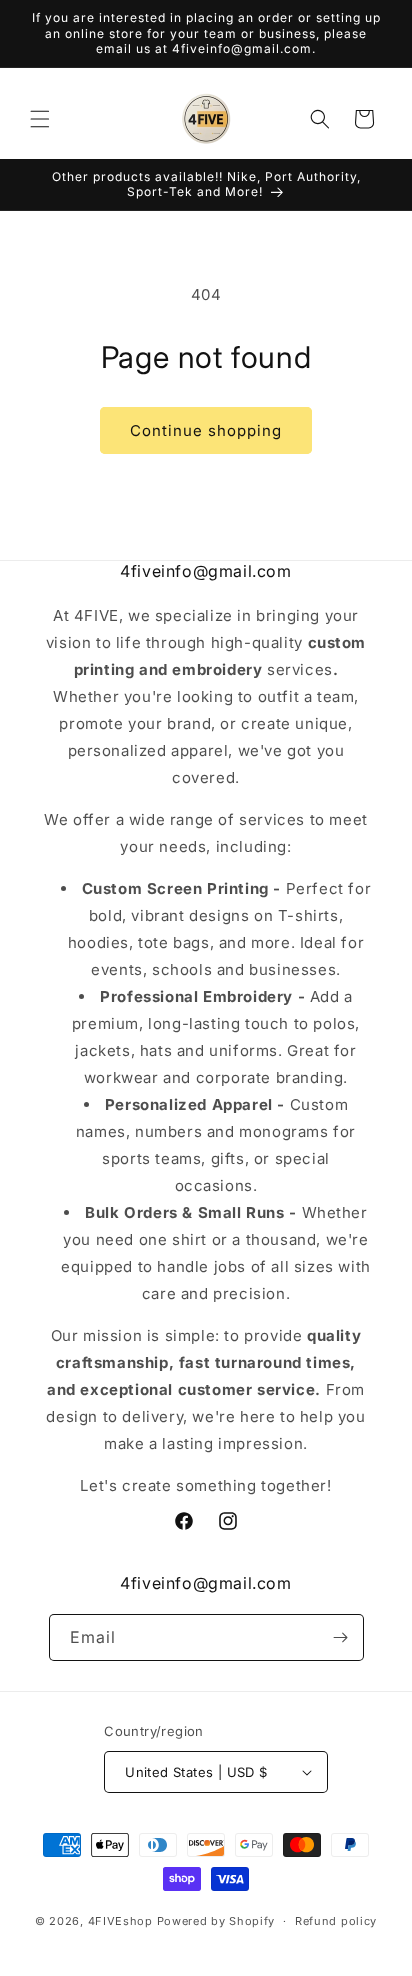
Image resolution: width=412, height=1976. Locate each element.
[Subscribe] (341, 1637)
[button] (40, 119)
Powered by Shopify (216, 1921)
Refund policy (336, 1921)
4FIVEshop (120, 1921)
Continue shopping (206, 430)
